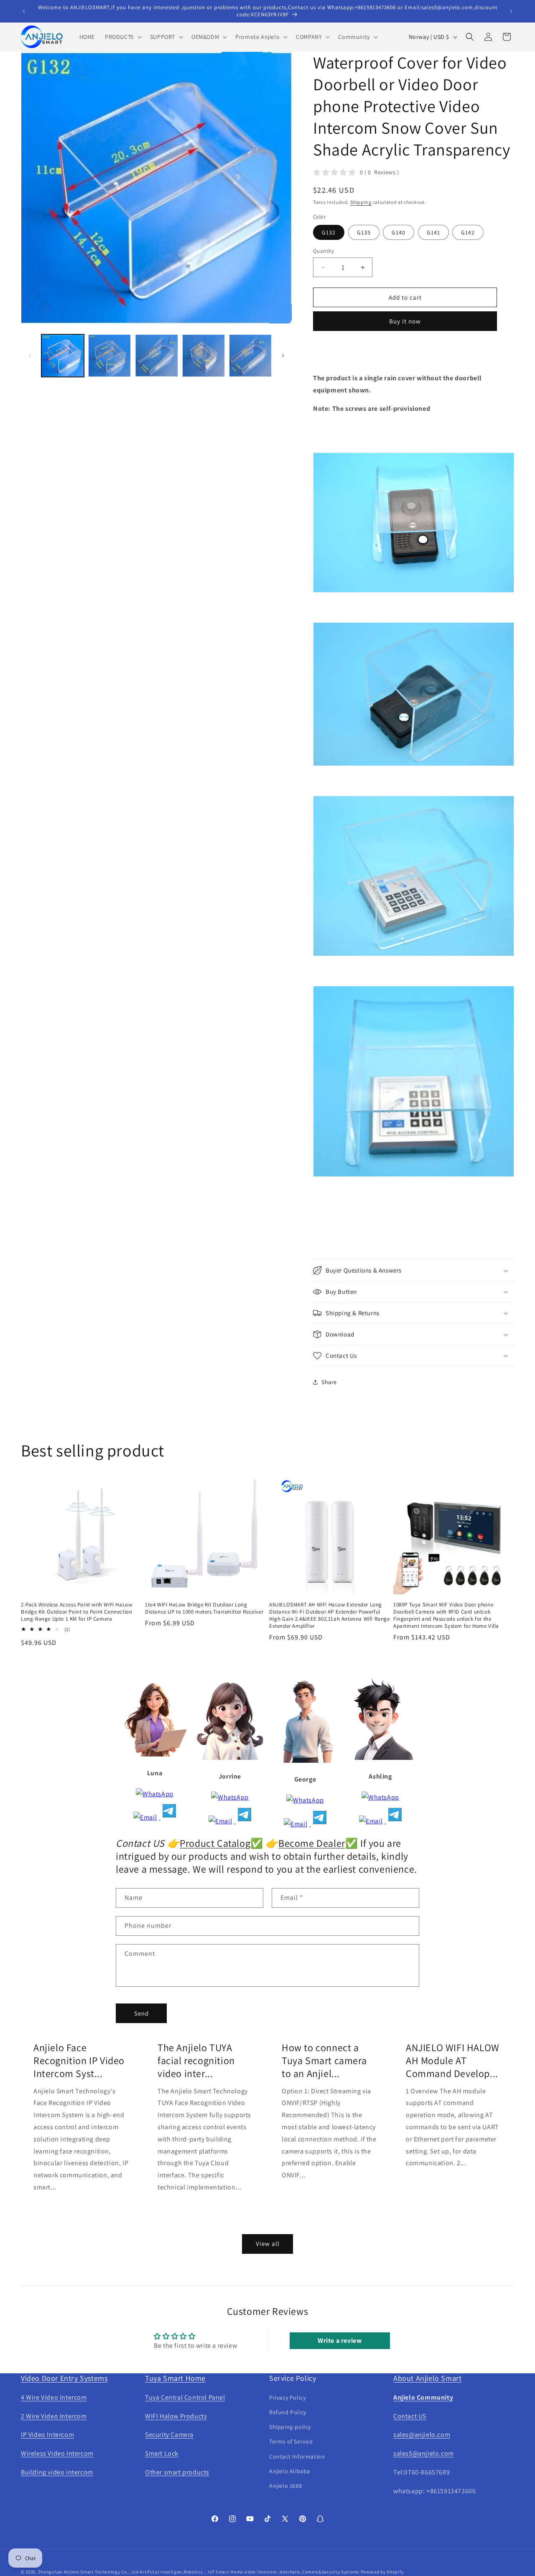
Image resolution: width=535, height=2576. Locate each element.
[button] (122, 37)
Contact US (410, 2416)
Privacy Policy (287, 2398)
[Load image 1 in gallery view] (63, 356)
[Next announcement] (511, 11)
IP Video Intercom (47, 2435)
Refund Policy (288, 2412)
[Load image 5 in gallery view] (250, 356)
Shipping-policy (290, 2427)
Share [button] (329, 1382)
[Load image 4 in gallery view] (204, 356)
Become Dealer (312, 1843)
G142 (468, 232)
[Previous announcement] (24, 11)
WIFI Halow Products (176, 2416)
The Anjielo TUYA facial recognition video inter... (196, 2061)
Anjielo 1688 (285, 2486)
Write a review (340, 2341)
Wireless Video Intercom (57, 2453)
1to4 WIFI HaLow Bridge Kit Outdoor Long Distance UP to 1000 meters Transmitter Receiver (204, 1608)
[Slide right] (283, 356)
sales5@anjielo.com (424, 2453)
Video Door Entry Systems (64, 2378)
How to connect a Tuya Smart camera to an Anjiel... (324, 2061)
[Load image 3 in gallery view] (156, 356)
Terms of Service (291, 2441)
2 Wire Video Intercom (54, 2416)
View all (268, 2244)
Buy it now (405, 321)
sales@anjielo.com (422, 2435)
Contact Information (297, 2456)
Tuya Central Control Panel (185, 2397)
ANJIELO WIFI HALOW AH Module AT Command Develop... (453, 2061)
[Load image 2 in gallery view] (110, 356)
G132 (329, 232)
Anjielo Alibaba (290, 2471)
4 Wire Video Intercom (54, 2397)
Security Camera (169, 2435)
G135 (364, 232)
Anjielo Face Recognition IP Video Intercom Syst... (79, 2061)
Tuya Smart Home (175, 2378)
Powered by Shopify (382, 2572)
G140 (399, 232)
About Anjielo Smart (427, 2378)
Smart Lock (162, 2453)
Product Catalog (215, 1843)
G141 (433, 232)
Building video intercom (57, 2472)
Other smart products (177, 2472)
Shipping (361, 202)
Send (141, 2013)
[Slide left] (30, 356)
